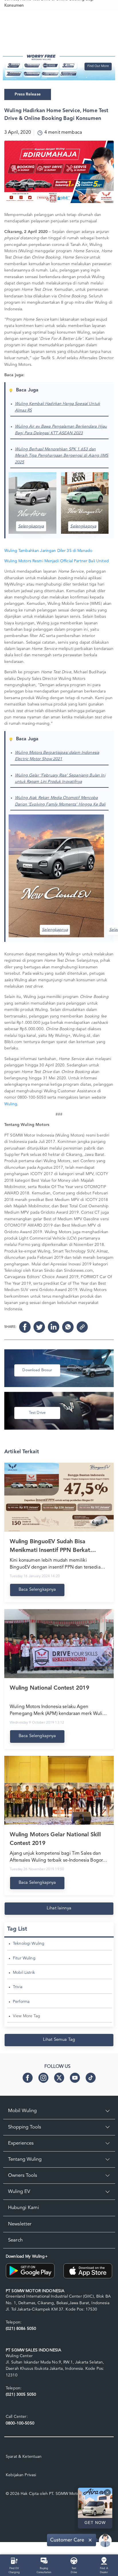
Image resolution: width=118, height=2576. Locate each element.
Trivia (18, 1987)
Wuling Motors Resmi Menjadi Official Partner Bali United (57, 561)
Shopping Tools (24, 2127)
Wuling (11, 1104)
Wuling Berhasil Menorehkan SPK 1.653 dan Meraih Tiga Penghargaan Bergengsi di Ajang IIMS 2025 (62, 456)
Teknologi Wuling (29, 1944)
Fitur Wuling (24, 1958)
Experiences (21, 2143)
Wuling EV (19, 2192)
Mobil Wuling (22, 2111)
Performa (21, 2002)
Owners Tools (22, 2176)
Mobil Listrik (24, 1973)
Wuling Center (19, 2356)
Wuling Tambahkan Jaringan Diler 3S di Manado (48, 551)
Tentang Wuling (25, 2159)
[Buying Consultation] (44, 2560)
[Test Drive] (74, 2560)
